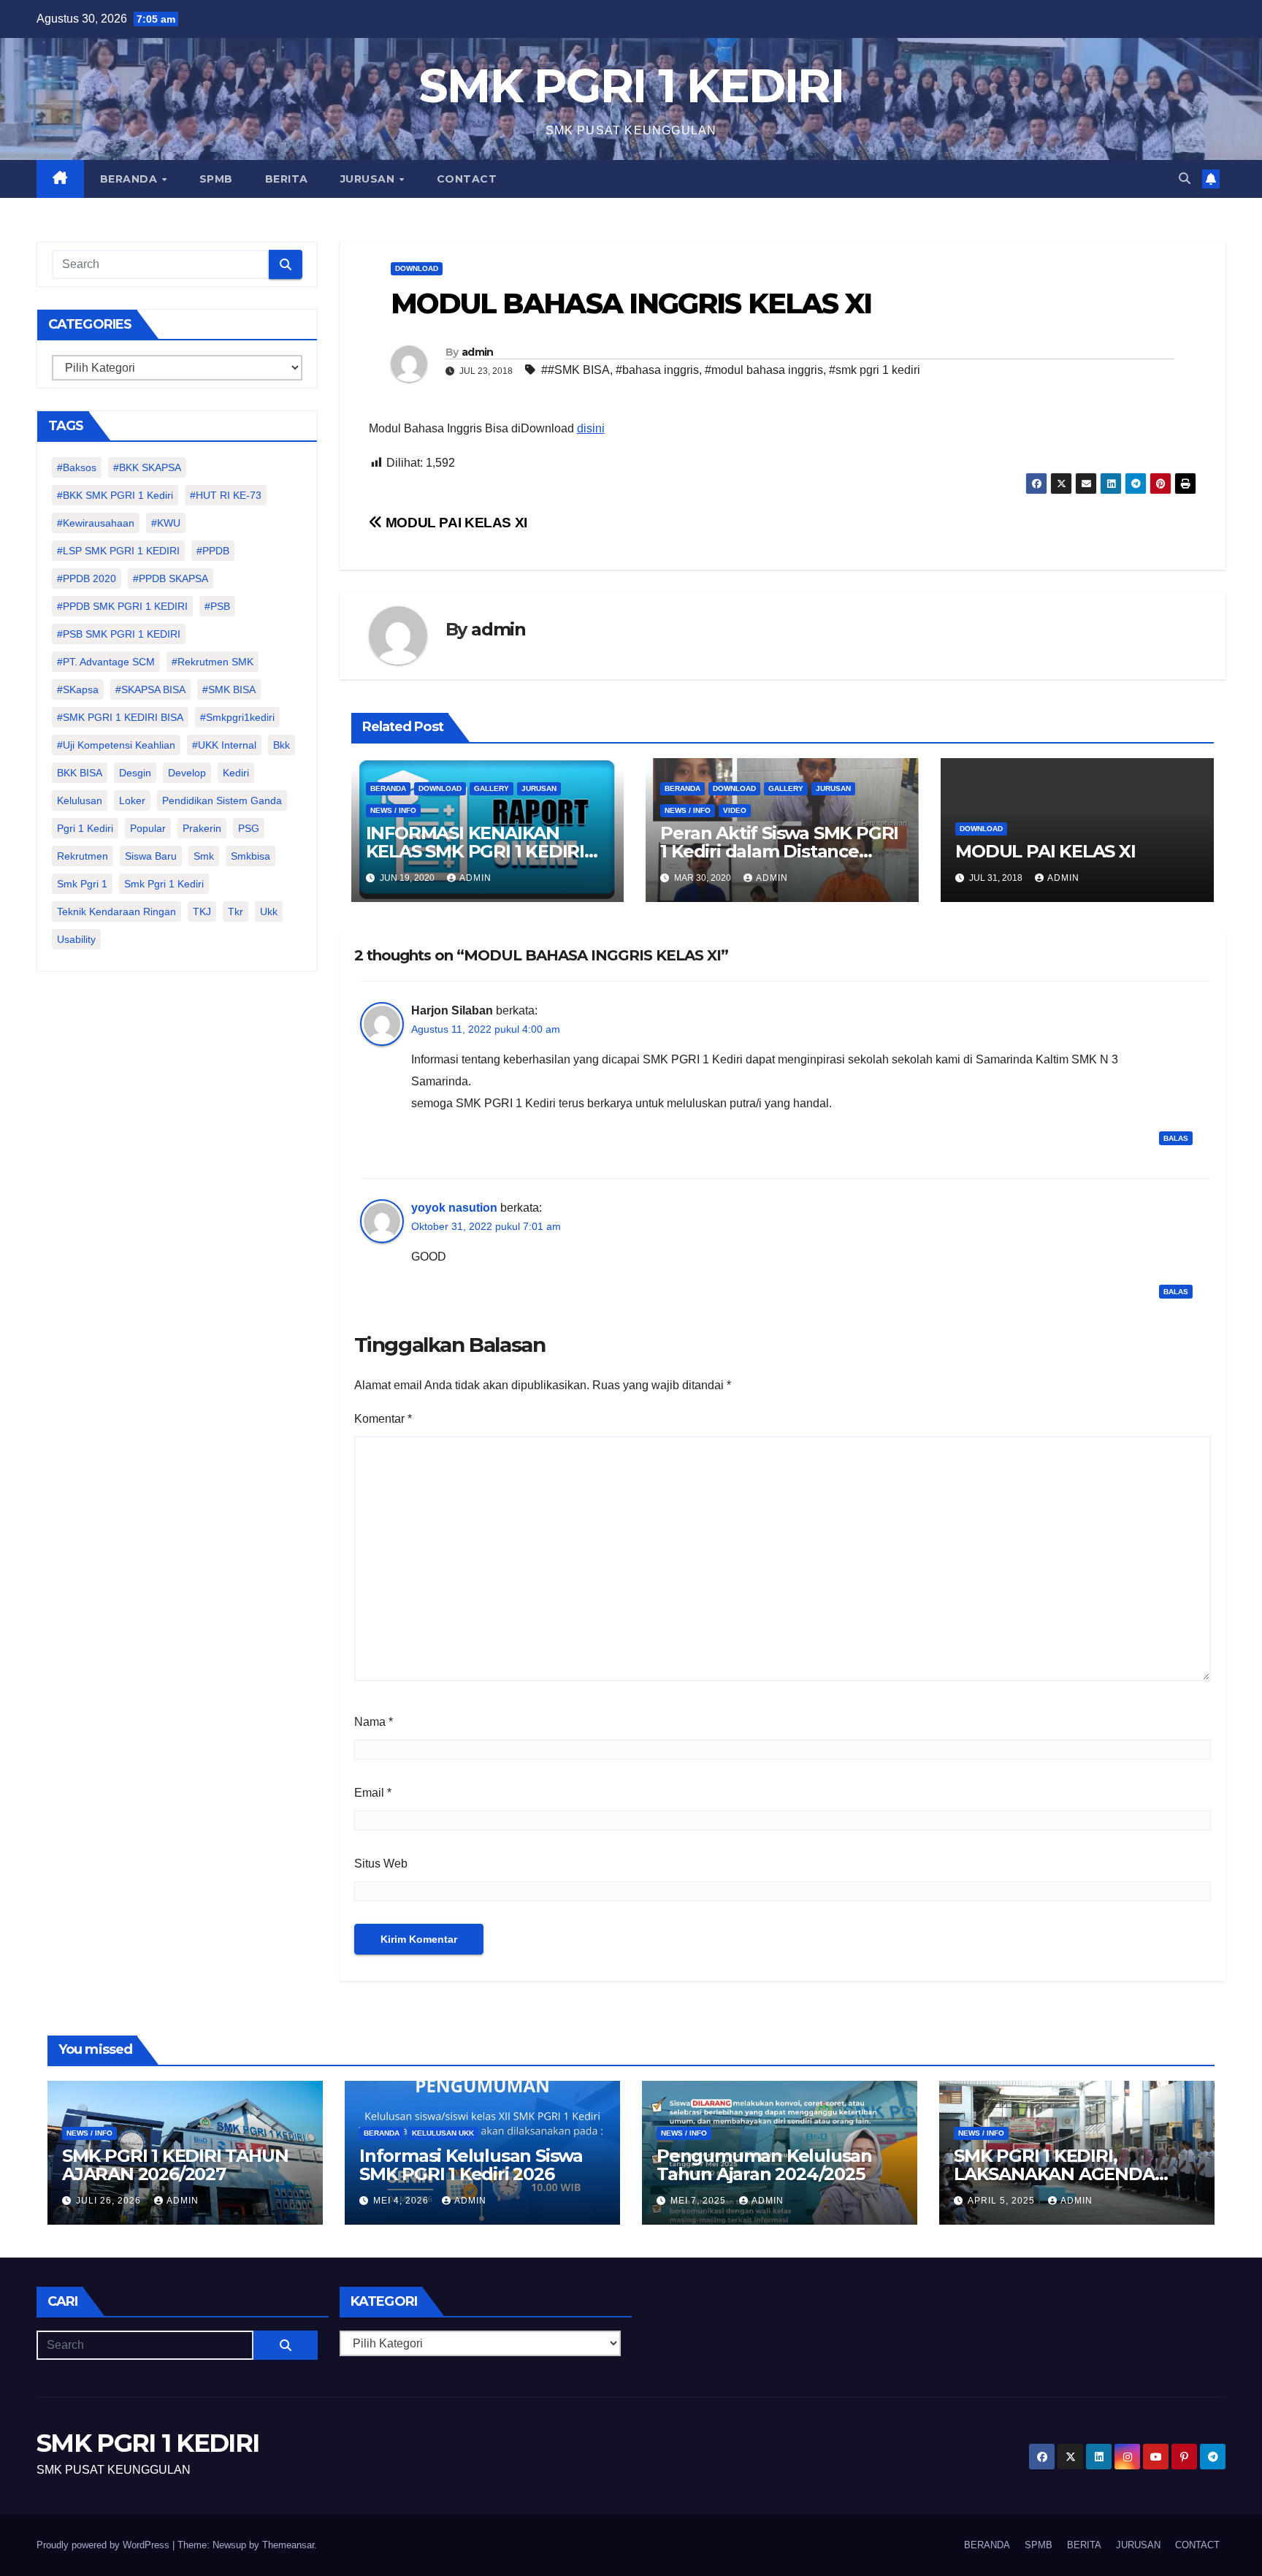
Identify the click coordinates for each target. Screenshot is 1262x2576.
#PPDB (213, 551)
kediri (236, 773)
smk (204, 856)
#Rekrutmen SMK (213, 662)
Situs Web (381, 1864)
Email (373, 1793)
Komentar (383, 1419)
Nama (374, 1722)
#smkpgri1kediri (237, 717)
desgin (135, 773)
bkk (282, 745)
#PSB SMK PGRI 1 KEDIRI (119, 634)
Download (417, 268)
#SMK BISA (229, 689)
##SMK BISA (575, 370)
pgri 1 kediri (85, 828)
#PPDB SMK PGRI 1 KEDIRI (122, 606)
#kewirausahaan (96, 523)
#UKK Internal (224, 745)
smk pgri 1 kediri (164, 884)
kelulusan (80, 800)
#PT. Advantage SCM (106, 662)
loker (132, 800)
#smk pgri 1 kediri (875, 370)
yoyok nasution (454, 1208)
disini (591, 428)
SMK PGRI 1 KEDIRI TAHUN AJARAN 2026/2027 (175, 2165)
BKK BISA (80, 773)
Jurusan (539, 788)
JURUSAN (369, 179)
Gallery (492, 788)
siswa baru (151, 856)
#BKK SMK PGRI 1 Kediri (115, 495)
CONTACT (467, 179)
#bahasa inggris (657, 370)
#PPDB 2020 (87, 578)
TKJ (202, 911)
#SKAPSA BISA (150, 689)
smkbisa (251, 856)
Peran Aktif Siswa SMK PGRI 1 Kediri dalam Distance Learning (779, 851)
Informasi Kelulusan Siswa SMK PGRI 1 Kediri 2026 (471, 2165)
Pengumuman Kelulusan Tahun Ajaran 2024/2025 (764, 2165)
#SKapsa (78, 689)
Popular (148, 828)
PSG (249, 828)
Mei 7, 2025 (700, 2201)
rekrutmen (83, 856)
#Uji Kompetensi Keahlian (116, 745)
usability (76, 939)
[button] (1185, 179)
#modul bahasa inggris (764, 370)
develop (187, 773)
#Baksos (77, 467)
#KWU (166, 523)
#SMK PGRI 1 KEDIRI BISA (120, 717)
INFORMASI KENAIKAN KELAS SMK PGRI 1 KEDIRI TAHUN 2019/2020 (475, 851)
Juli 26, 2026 (110, 2201)
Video (735, 810)
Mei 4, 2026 (402, 2201)
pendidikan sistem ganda (222, 800)
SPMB (216, 179)
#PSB (217, 606)
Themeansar (288, 2545)
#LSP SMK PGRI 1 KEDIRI (118, 551)
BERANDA (130, 179)
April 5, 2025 (1003, 2201)
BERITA (287, 179)
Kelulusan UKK (443, 2133)
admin (478, 352)
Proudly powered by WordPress (104, 2545)
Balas (1176, 1138)
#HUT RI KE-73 (226, 495)
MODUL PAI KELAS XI (455, 523)
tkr (236, 911)
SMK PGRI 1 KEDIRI (631, 86)
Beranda (388, 788)
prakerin (202, 828)
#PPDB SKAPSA (171, 578)
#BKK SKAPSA (147, 467)
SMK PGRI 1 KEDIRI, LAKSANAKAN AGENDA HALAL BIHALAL (1054, 2174)
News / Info (393, 810)
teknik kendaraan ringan (116, 911)
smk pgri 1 (82, 884)
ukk (269, 911)
